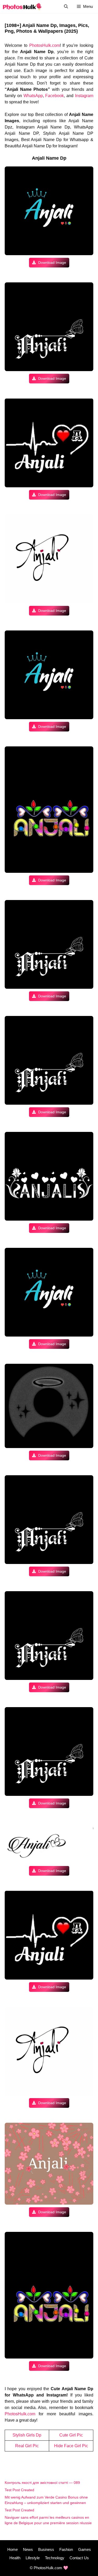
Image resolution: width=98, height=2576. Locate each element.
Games (85, 2549)
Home (13, 2549)
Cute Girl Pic (71, 2435)
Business (46, 2549)
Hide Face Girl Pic (71, 2446)
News (28, 2549)
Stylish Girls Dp (27, 2435)
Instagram (84, 96)
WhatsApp (33, 96)
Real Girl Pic (27, 2446)
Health (15, 2558)
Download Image (52, 262)
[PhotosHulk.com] (22, 6)
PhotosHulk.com (45, 45)
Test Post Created (19, 2490)
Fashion (66, 2549)
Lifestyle (33, 2558)
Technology (55, 2558)
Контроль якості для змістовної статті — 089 (42, 2483)
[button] (66, 6)
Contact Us (79, 2558)
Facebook (54, 96)
